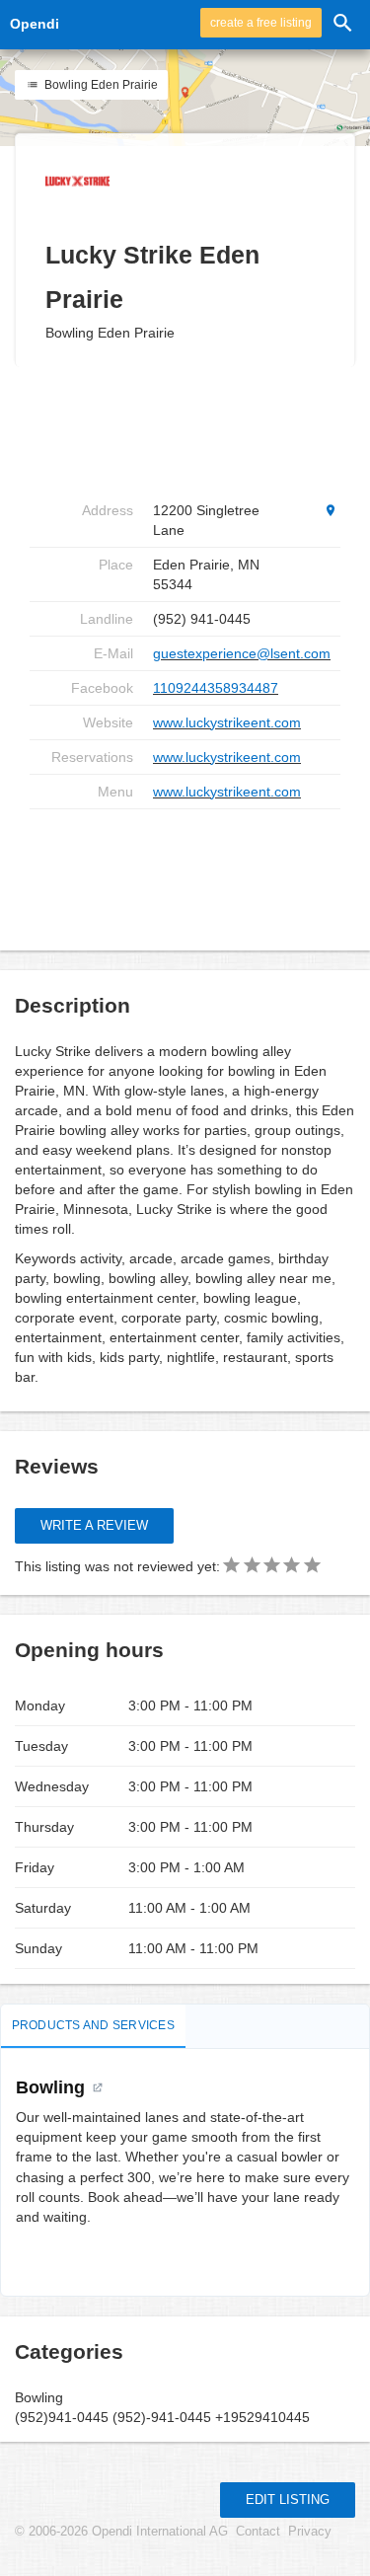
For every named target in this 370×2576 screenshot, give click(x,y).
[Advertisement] (187, 872)
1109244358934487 (216, 688)
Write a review (94, 1525)
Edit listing (288, 2500)
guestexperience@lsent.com (242, 653)
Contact (258, 2532)
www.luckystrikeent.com (227, 722)
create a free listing (261, 23)
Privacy (310, 2532)
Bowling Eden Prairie (100, 85)
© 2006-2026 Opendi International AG (121, 2532)
